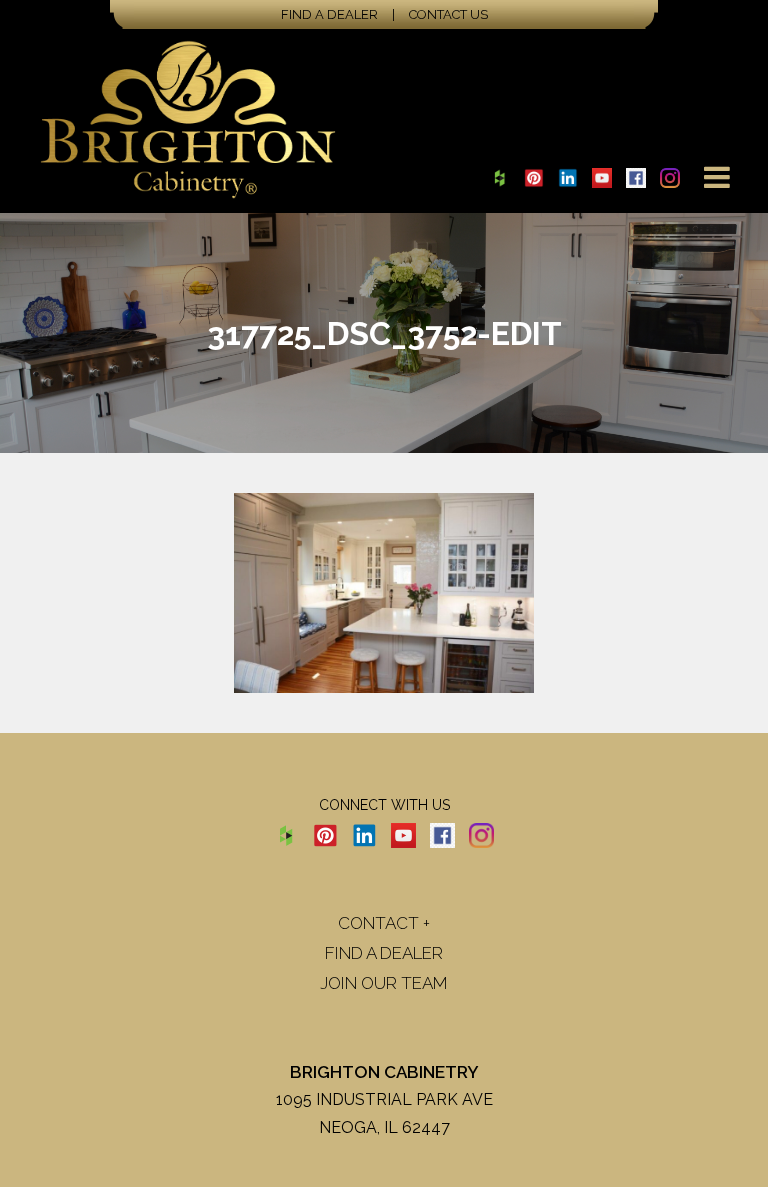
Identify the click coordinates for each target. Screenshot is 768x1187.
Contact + (384, 923)
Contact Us (448, 14)
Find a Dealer (329, 14)
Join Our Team (384, 983)
